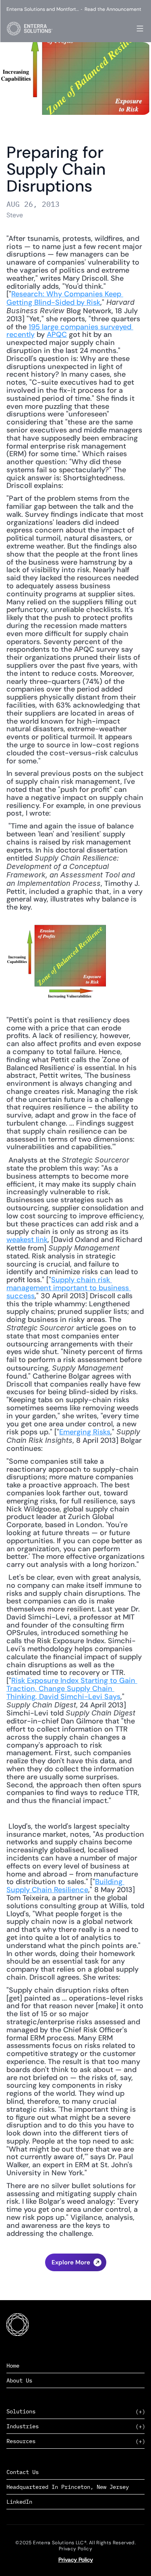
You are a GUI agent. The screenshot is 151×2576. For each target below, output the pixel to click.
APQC (57, 334)
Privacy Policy (76, 2560)
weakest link (27, 1240)
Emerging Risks (85, 1432)
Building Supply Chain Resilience (65, 1886)
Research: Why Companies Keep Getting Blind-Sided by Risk (65, 298)
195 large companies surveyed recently (70, 331)
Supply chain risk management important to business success (69, 1288)
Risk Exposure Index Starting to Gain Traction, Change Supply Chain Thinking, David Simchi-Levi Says (72, 1689)
